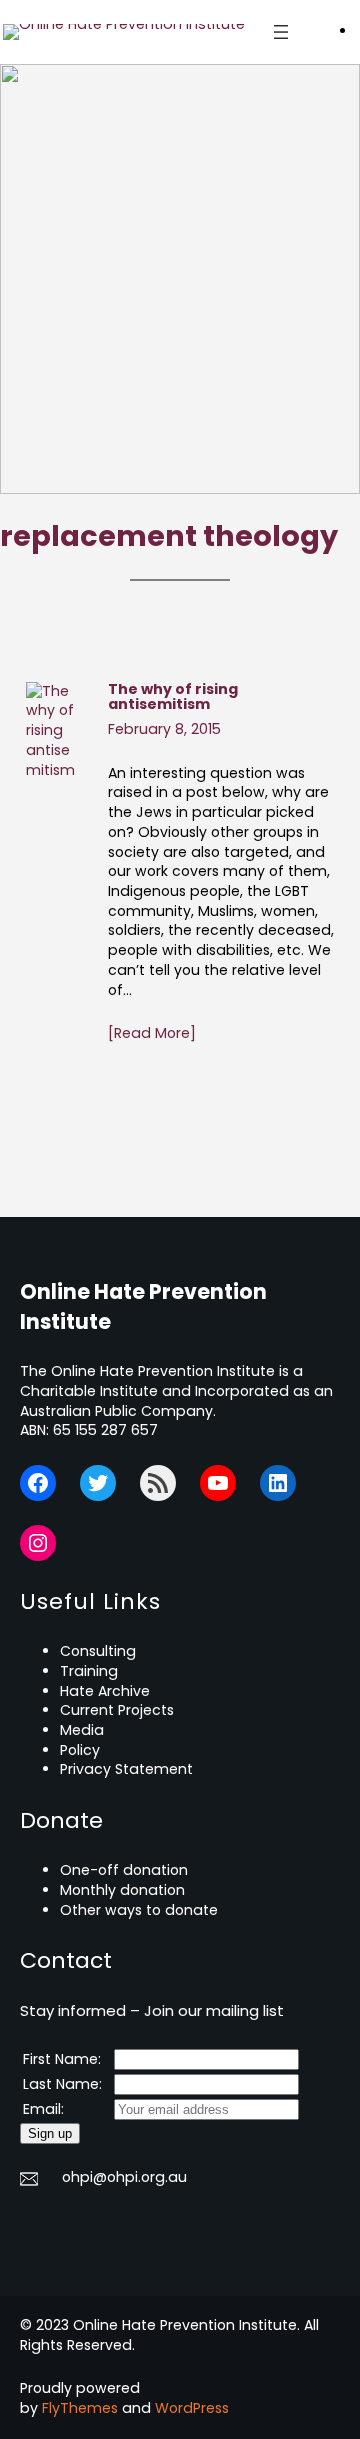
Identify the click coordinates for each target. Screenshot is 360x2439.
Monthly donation (122, 1890)
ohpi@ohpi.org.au (124, 2177)
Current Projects (117, 1710)
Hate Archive (105, 1691)
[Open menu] (281, 32)
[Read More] (152, 1033)
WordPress (192, 2408)
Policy (80, 1750)
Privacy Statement (126, 1769)
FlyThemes (80, 2408)
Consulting (98, 1651)
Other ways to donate (139, 1910)
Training (89, 1671)
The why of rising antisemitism (173, 697)
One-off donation (124, 1870)
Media (82, 1730)
